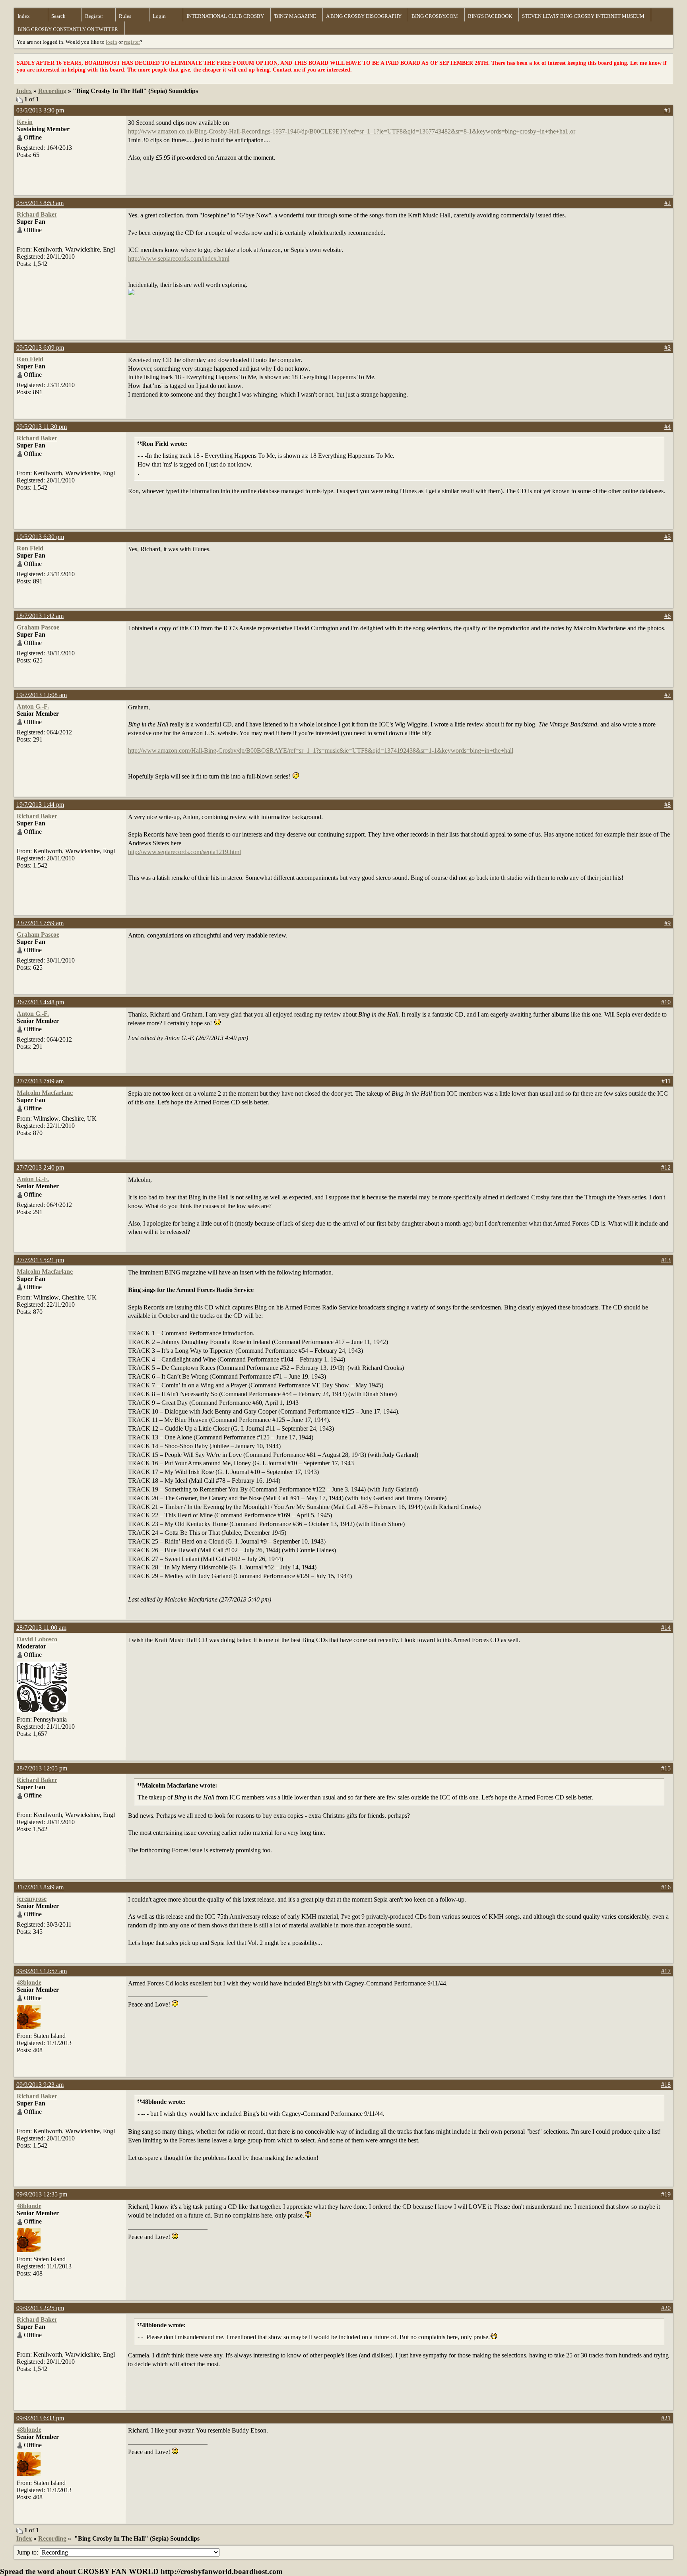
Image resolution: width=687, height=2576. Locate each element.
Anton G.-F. (33, 706)
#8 (668, 805)
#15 (666, 1768)
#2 (668, 203)
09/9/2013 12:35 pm (42, 2194)
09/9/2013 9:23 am (40, 2085)
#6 (668, 616)
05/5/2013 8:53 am (40, 203)
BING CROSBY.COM (435, 16)
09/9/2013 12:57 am (42, 1971)
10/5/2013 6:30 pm (40, 537)
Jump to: (28, 2552)
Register (94, 16)
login (112, 42)
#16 (666, 1887)
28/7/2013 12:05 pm (42, 1768)
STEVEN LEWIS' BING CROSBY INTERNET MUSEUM (583, 16)
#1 (668, 110)
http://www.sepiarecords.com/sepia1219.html (184, 852)
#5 (668, 537)
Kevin (25, 122)
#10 (666, 1002)
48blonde (29, 1982)
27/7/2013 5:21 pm (40, 1260)
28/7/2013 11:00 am (41, 1628)
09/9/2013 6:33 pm (40, 2418)
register (132, 42)
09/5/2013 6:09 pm (40, 348)
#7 (668, 695)
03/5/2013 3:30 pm (40, 110)
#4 (668, 427)
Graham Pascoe (38, 627)
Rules (125, 16)
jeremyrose (32, 1899)
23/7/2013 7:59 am (40, 923)
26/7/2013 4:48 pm (40, 1002)
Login (159, 16)
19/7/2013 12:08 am (42, 695)
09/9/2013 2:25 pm (40, 2308)
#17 (666, 1971)
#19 (666, 2194)
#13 (666, 1260)
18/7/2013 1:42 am (40, 616)
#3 (668, 348)
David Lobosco (37, 1639)
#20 (666, 2308)
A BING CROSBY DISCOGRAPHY (364, 16)
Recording (52, 91)
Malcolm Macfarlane (45, 1093)
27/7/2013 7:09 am (40, 1081)
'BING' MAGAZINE (295, 16)
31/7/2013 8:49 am (40, 1887)
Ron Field (30, 359)
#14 (666, 1628)
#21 (666, 2418)
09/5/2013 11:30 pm (42, 427)
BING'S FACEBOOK (490, 16)
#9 (668, 923)
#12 (666, 1167)
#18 (666, 2085)
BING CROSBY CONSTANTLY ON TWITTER (68, 29)
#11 (666, 1081)
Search (58, 16)
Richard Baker (37, 214)
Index (24, 16)
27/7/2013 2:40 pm (40, 1167)
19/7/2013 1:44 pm (40, 805)
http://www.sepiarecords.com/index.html (179, 259)
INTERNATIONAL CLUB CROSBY (225, 16)
